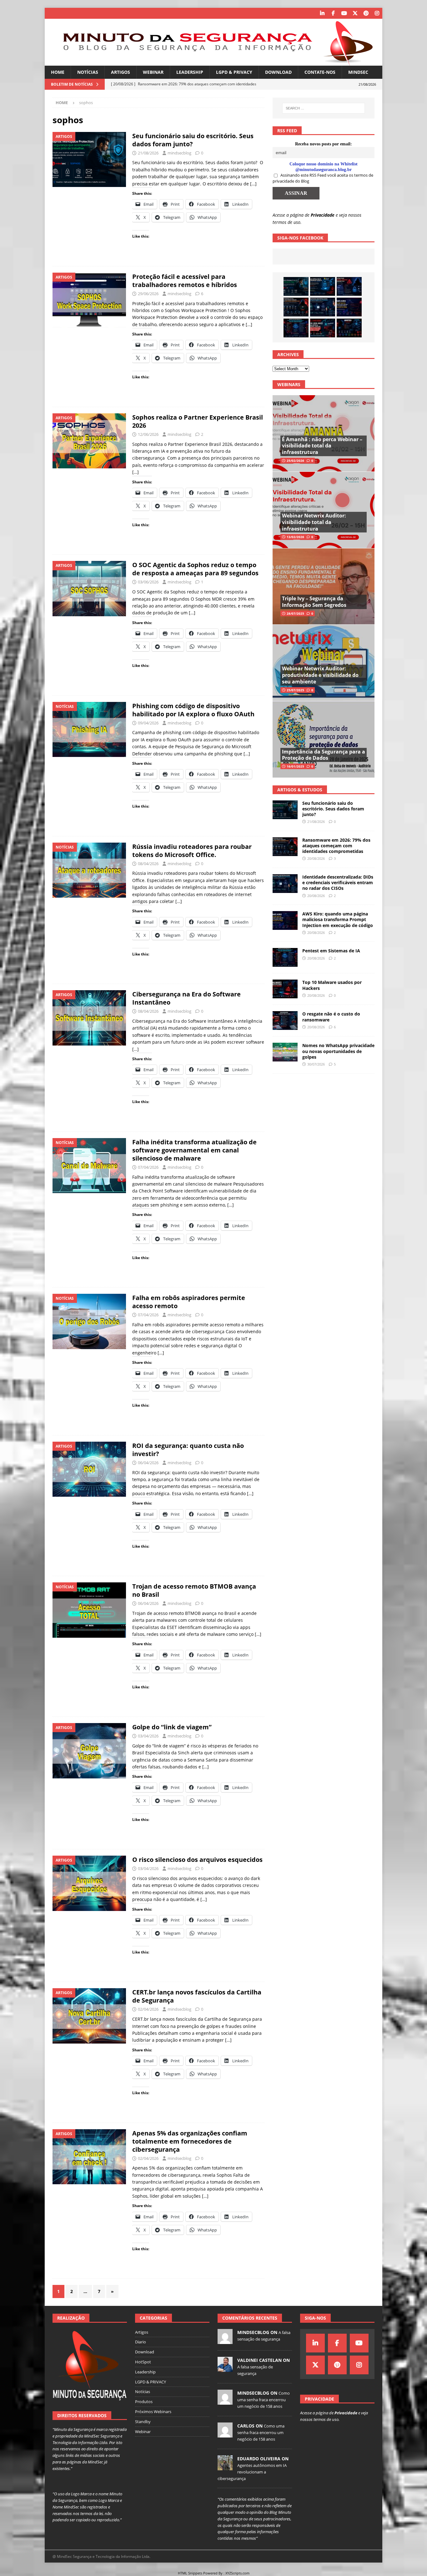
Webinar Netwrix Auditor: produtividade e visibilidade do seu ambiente (320, 675)
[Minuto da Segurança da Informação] (213, 62)
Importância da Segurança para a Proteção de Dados (324, 755)
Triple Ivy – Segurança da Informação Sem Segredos (314, 602)
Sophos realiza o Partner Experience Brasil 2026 (198, 421)
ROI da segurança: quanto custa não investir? (188, 1450)
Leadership (190, 72)
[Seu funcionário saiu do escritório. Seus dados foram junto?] (296, 286)
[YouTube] (344, 13)
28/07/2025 (295, 613)
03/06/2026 (148, 582)
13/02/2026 (295, 537)
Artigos (121, 72)
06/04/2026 (148, 1463)
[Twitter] (355, 13)
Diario (141, 2342)
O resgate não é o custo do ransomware (331, 1017)
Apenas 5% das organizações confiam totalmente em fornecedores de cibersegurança (190, 2141)
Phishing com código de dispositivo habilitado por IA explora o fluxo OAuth (193, 710)
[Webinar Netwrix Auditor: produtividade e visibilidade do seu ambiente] (324, 663)
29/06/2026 (148, 294)
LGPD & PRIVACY (234, 72)
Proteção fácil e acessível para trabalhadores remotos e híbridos (185, 281)
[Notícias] (89, 730)
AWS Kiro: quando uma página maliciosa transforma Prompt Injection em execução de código (338, 919)
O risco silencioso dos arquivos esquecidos (197, 1860)
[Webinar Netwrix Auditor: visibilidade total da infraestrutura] (324, 510)
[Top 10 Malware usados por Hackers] (285, 989)
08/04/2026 (148, 864)
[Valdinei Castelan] (225, 2368)
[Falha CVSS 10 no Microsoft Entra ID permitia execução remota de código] (323, 286)
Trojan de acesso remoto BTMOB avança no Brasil (194, 1590)
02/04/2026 (148, 2009)
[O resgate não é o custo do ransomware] (285, 1021)
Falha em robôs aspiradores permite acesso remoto (189, 1302)
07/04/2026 (148, 1167)
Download (278, 72)
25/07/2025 (295, 690)
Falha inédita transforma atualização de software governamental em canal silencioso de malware (194, 1150)
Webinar (153, 72)
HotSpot (143, 2362)
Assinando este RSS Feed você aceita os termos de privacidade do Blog (323, 178)
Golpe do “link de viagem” (172, 1727)
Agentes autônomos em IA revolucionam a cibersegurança (252, 2472)
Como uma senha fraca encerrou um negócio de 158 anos (264, 2400)
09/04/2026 (148, 723)
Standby (143, 2422)
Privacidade (323, 215)
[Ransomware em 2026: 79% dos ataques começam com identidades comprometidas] (296, 307)
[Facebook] (333, 13)
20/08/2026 (316, 858)
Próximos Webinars (153, 2412)
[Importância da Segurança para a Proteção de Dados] (324, 739)
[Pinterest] (366, 13)
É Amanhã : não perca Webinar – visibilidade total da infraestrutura (322, 446)
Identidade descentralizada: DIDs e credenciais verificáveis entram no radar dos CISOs (338, 882)
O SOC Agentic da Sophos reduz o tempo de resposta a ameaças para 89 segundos (195, 569)
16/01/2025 (295, 766)
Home (58, 72)
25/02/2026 (295, 461)
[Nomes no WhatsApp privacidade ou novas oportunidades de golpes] (285, 1052)
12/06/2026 (148, 434)
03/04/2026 (148, 1736)
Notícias (88, 72)
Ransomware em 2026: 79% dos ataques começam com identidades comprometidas (336, 846)
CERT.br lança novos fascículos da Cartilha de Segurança (197, 1996)
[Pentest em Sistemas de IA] (296, 328)
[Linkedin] (322, 13)
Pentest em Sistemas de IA (331, 951)
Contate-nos (320, 72)
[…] (253, 184)
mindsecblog (179, 153)
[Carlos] (225, 2434)
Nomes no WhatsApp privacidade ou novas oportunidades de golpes (338, 1051)
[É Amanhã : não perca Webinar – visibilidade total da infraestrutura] (324, 434)
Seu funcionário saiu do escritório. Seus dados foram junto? (193, 140)
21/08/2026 (148, 153)
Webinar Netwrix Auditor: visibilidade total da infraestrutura (314, 522)
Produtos (144, 2402)
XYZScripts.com (237, 2573)
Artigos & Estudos (300, 790)
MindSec (358, 72)
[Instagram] (377, 13)
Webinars (289, 384)
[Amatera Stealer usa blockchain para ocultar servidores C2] (349, 328)
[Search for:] (324, 108)
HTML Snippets (190, 2573)
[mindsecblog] (225, 2341)
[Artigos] (89, 160)
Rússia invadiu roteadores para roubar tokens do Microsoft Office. (192, 851)
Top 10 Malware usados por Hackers (332, 985)
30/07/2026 (316, 1064)
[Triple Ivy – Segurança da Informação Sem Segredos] (324, 586)
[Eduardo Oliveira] (225, 2467)
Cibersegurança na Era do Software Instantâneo (186, 998)
